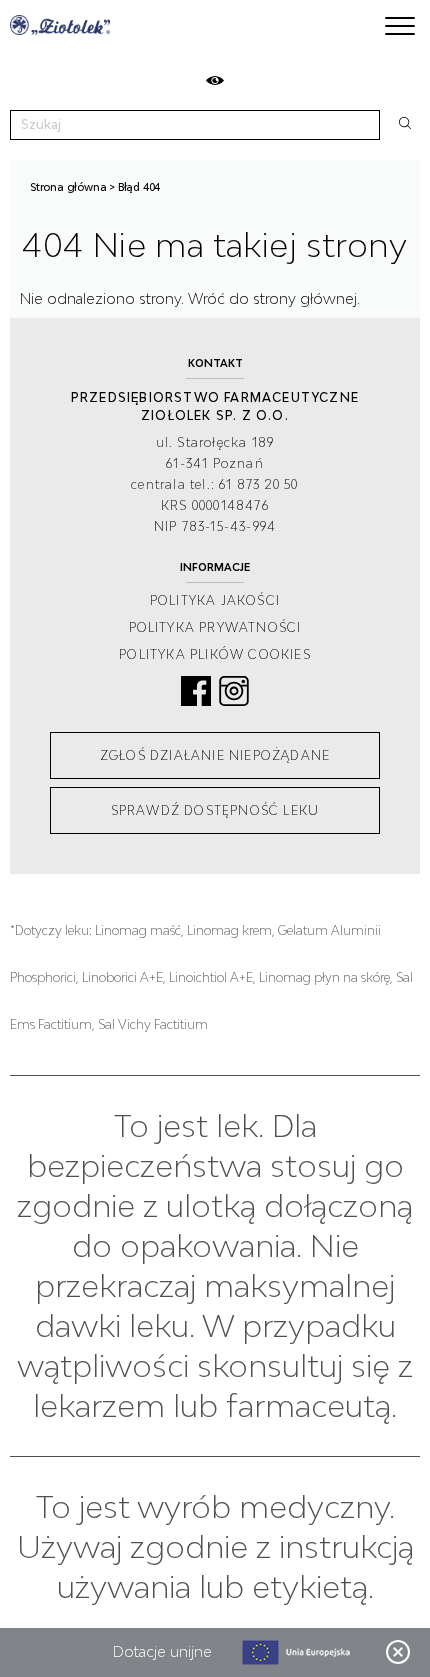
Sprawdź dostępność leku (215, 810)
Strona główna (68, 187)
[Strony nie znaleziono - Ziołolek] (60, 25)
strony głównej (305, 298)
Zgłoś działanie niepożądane (215, 755)
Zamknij (398, 1652)
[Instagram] (234, 691)
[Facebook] (196, 691)
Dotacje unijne (162, 1651)
